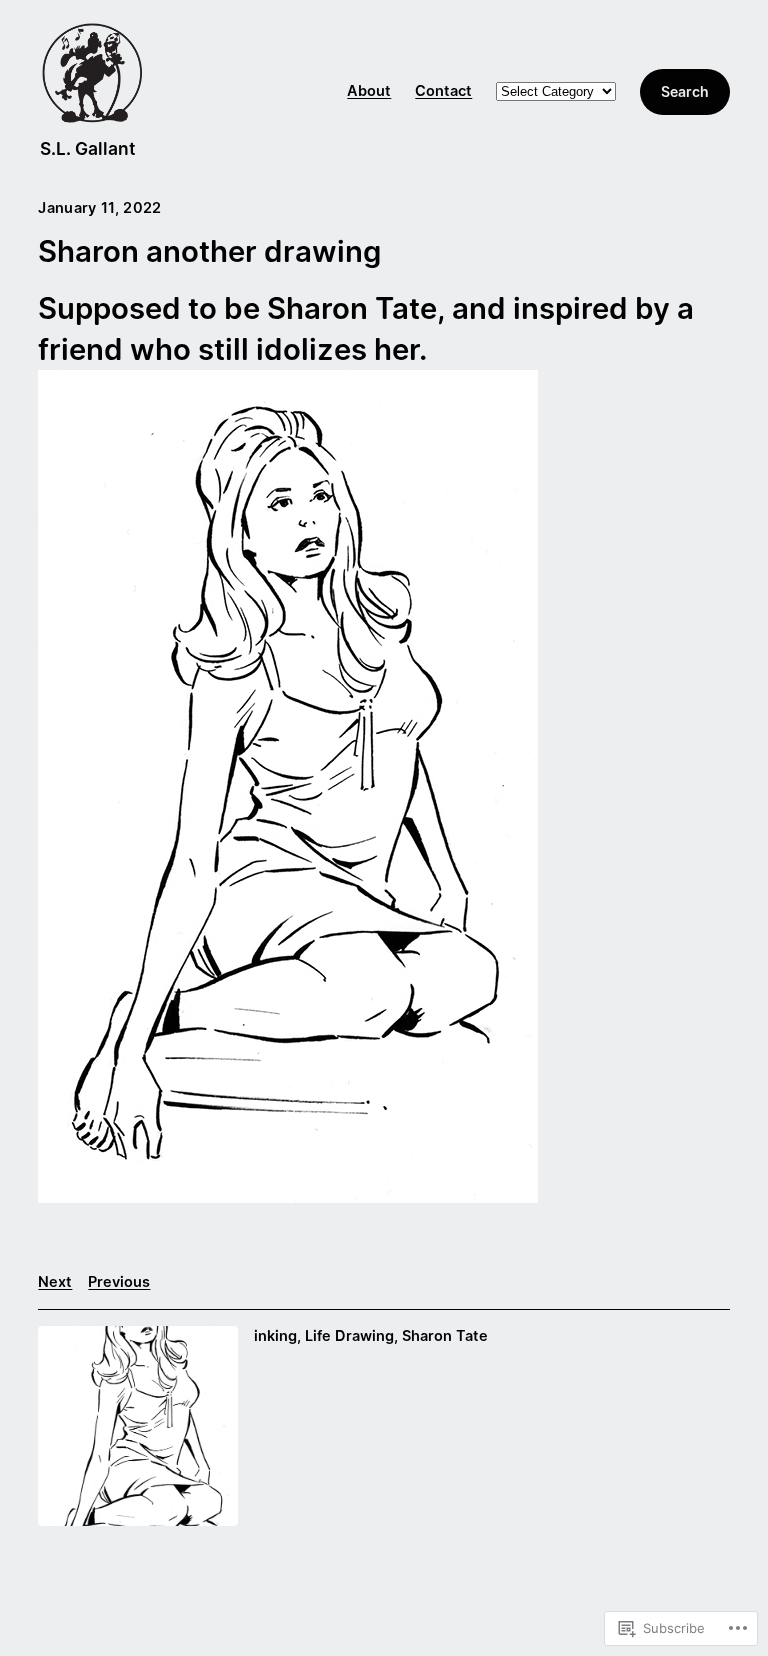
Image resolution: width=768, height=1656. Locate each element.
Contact (443, 91)
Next (55, 1282)
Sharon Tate (445, 1336)
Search (685, 91)
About (369, 91)
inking (275, 1336)
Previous (119, 1282)
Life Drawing (349, 1336)
